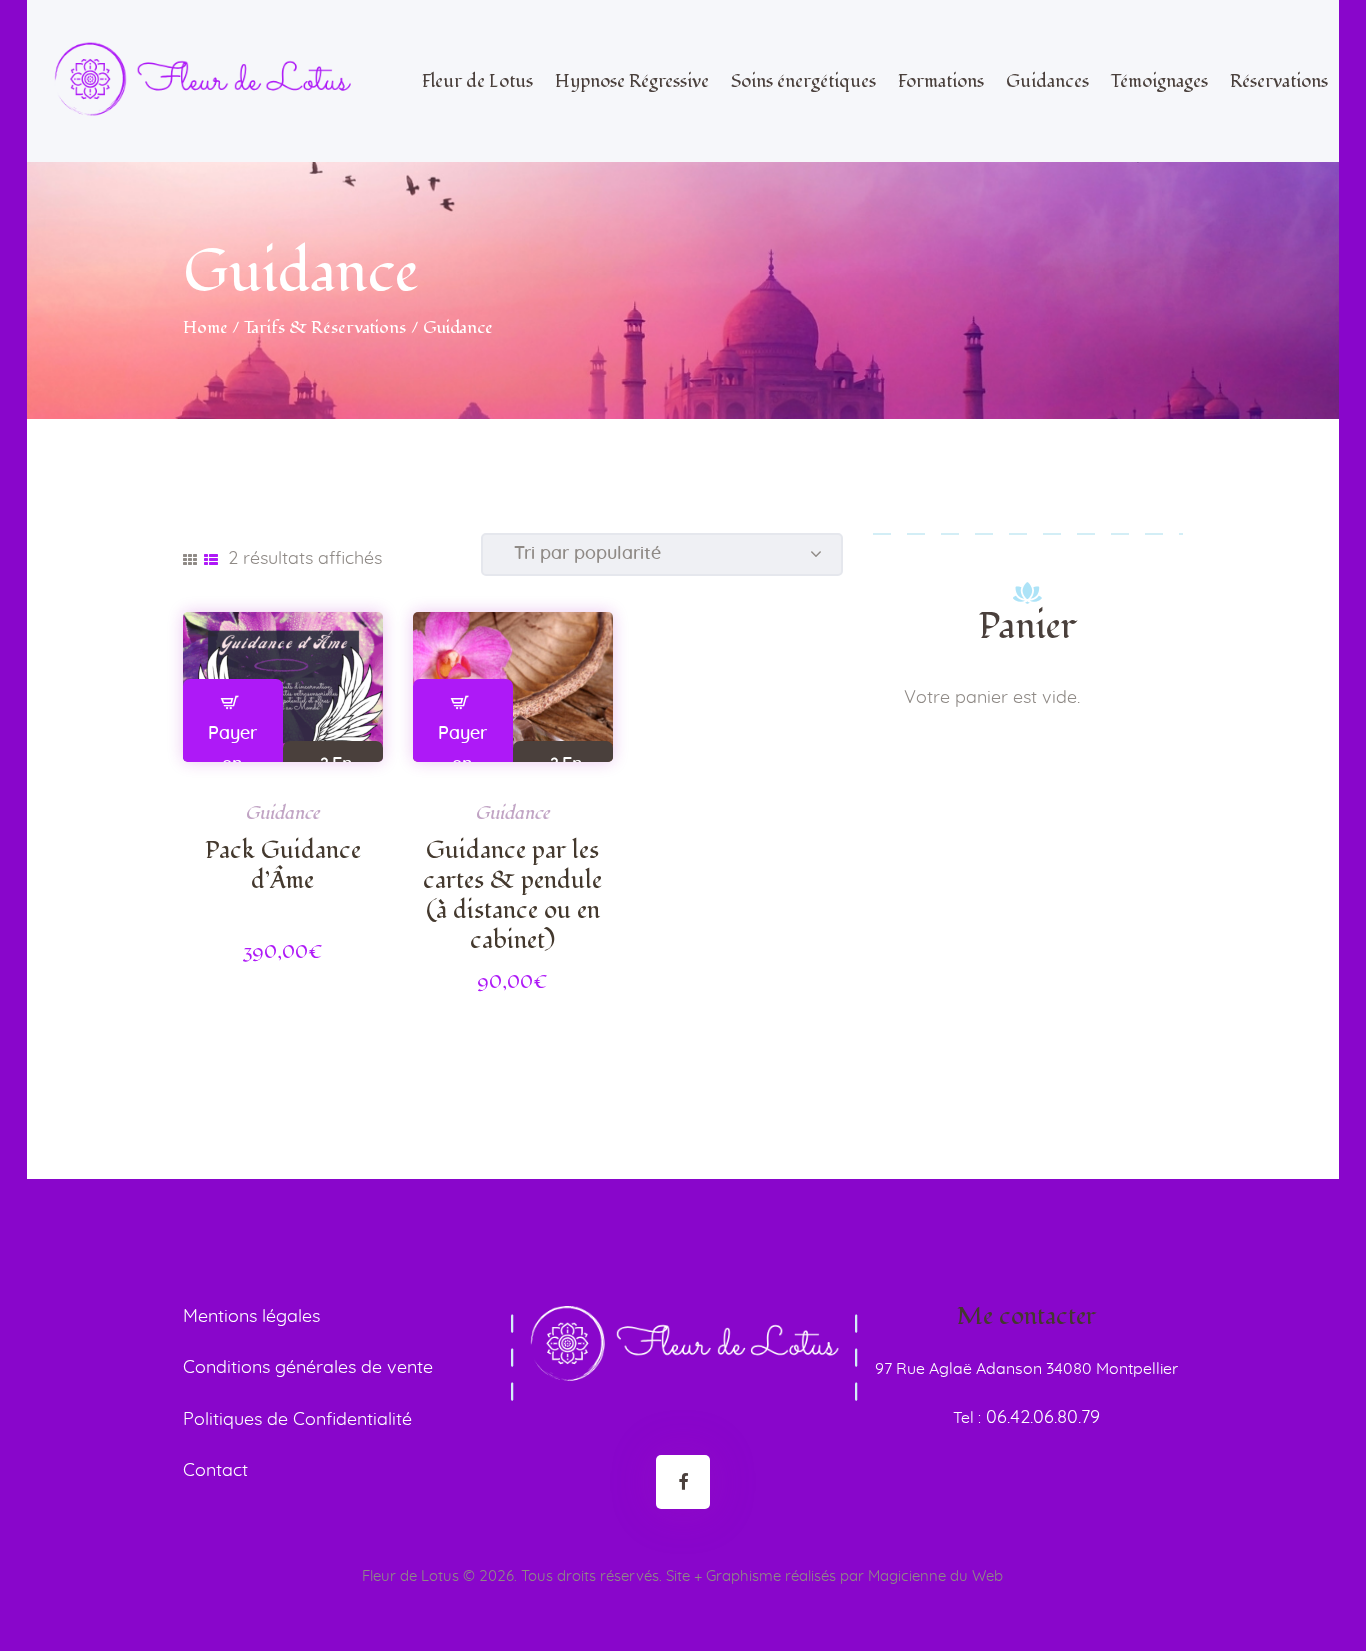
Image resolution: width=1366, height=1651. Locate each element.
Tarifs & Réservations (325, 327)
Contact (215, 1471)
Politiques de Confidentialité (297, 1420)
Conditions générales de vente (308, 1368)
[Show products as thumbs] (190, 560)
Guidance (282, 813)
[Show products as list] (211, 560)
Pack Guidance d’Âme (283, 866)
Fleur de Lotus (410, 1576)
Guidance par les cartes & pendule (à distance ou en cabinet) (512, 896)
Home (205, 327)
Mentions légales (251, 1317)
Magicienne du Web (935, 1576)
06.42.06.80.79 (1040, 1418)
